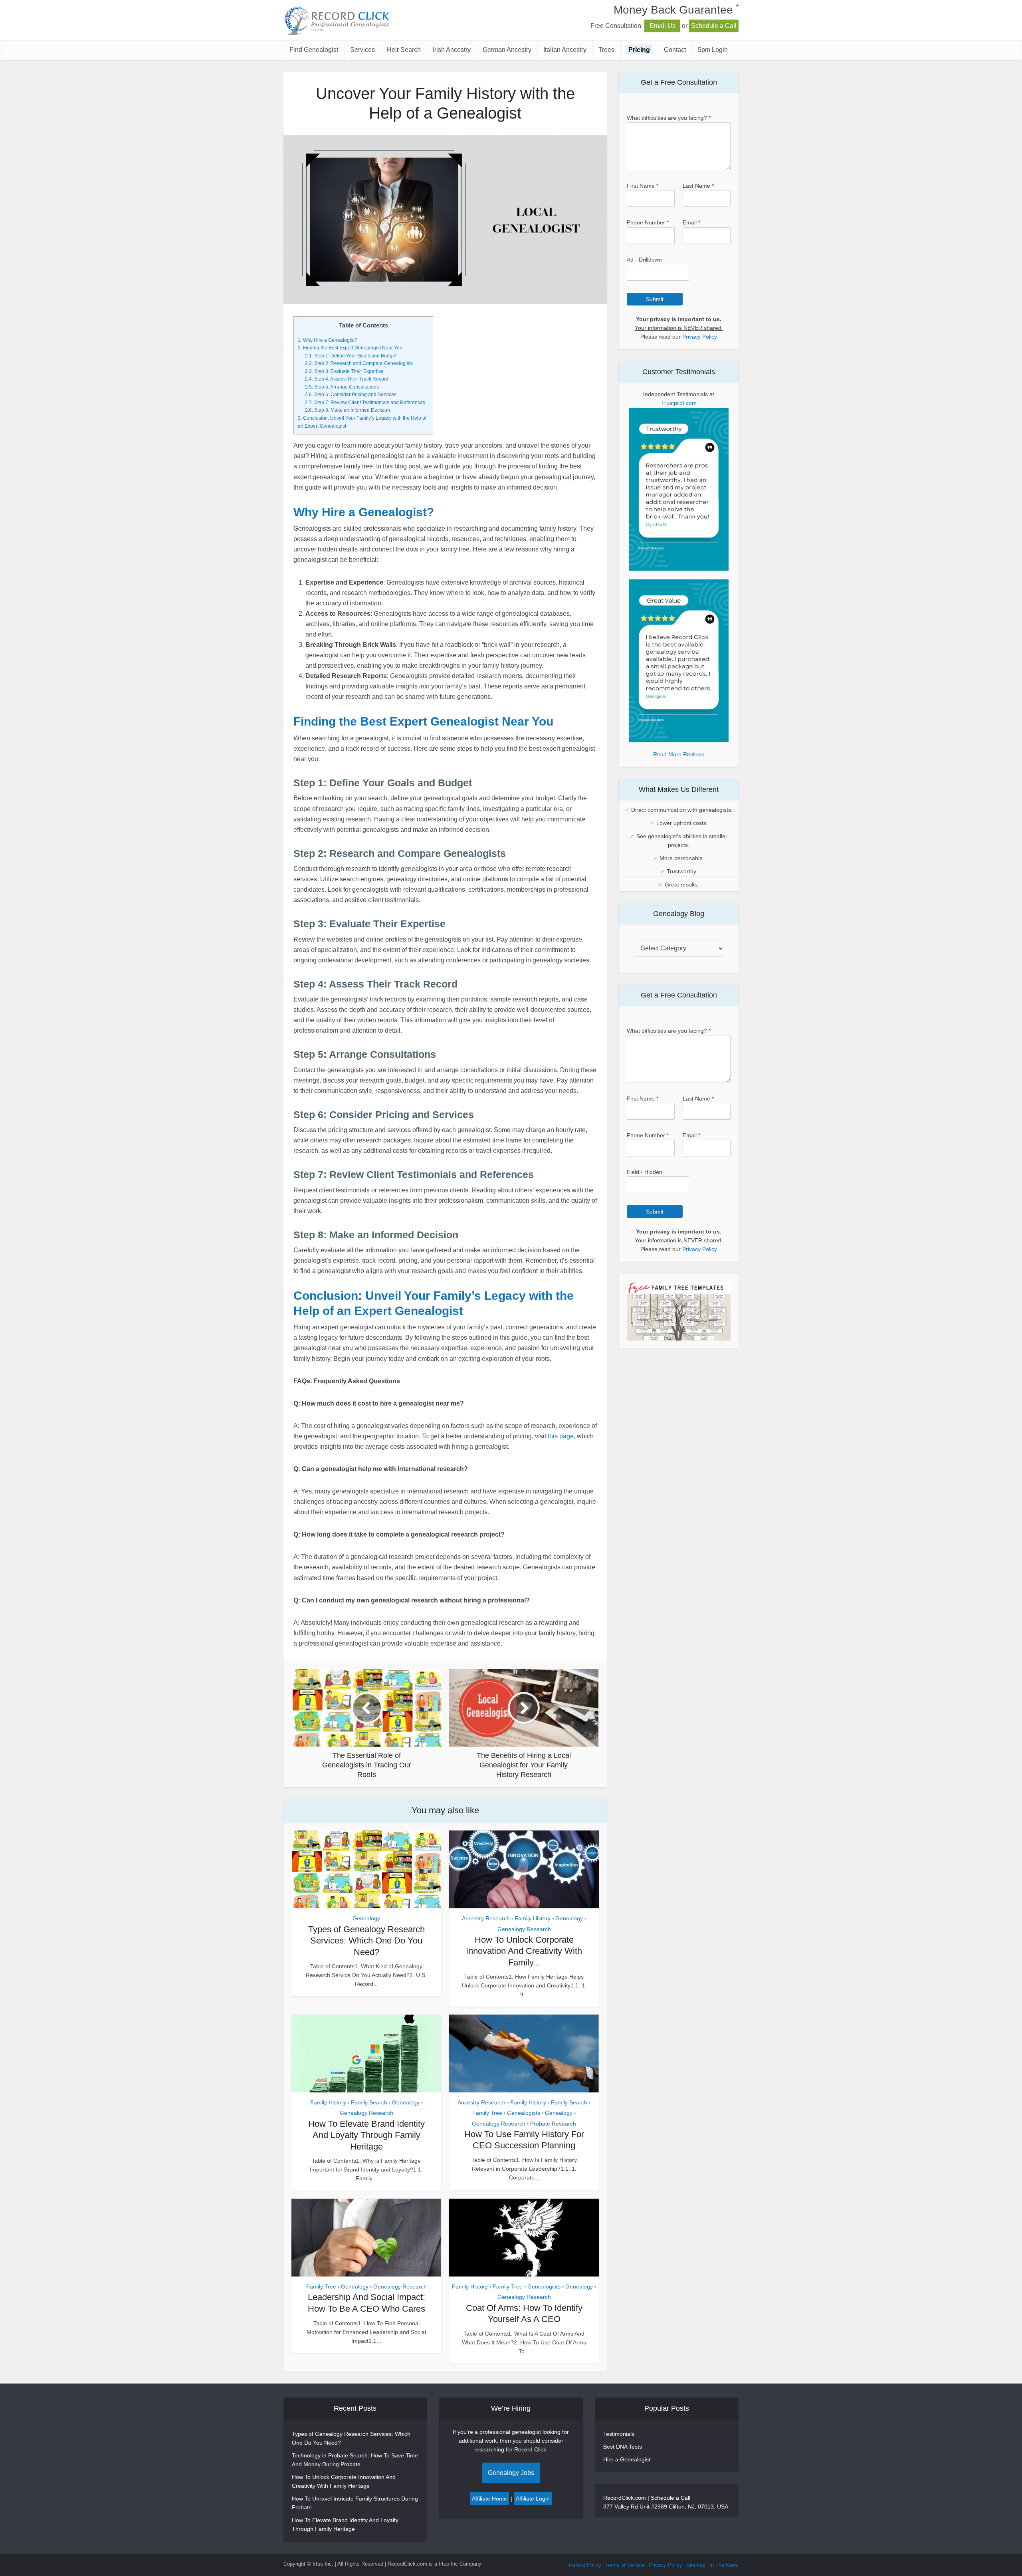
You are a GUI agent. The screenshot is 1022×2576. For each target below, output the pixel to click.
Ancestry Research (486, 1918)
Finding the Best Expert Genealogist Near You (350, 348)
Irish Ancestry (452, 50)
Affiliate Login (533, 2499)
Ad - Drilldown (644, 260)
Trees (606, 50)
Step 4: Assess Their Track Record (347, 379)
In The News (724, 2565)
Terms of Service (625, 2565)
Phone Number (648, 222)
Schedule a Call (714, 26)
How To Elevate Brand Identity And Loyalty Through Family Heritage (366, 2135)
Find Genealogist (314, 50)
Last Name (698, 186)
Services (362, 50)
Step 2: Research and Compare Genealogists (359, 363)
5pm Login (713, 50)
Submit (655, 299)
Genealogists (524, 2113)
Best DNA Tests (623, 2447)
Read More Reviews (679, 754)
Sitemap (696, 2565)
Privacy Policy (700, 337)
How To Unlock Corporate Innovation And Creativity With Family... (524, 1951)
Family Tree (487, 2113)
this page (561, 1436)
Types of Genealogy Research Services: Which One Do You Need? (366, 1941)
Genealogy (366, 1918)
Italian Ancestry (565, 50)
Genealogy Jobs (511, 2473)
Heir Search (404, 50)
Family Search (369, 2102)
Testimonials (619, 2434)
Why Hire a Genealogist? (328, 340)
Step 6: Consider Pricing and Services (351, 395)
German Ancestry (507, 50)
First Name (643, 186)
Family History (533, 1918)
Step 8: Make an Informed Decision (348, 410)
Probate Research (553, 2124)
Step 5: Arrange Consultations (342, 387)
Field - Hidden (645, 1172)
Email (691, 222)
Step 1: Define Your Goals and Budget (351, 356)
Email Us (663, 26)
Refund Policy (585, 2565)
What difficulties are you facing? (669, 118)
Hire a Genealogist (627, 2459)
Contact (675, 50)
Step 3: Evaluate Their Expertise (344, 371)
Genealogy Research (524, 1929)
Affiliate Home (489, 2499)
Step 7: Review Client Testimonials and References (365, 403)
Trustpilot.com (679, 403)
